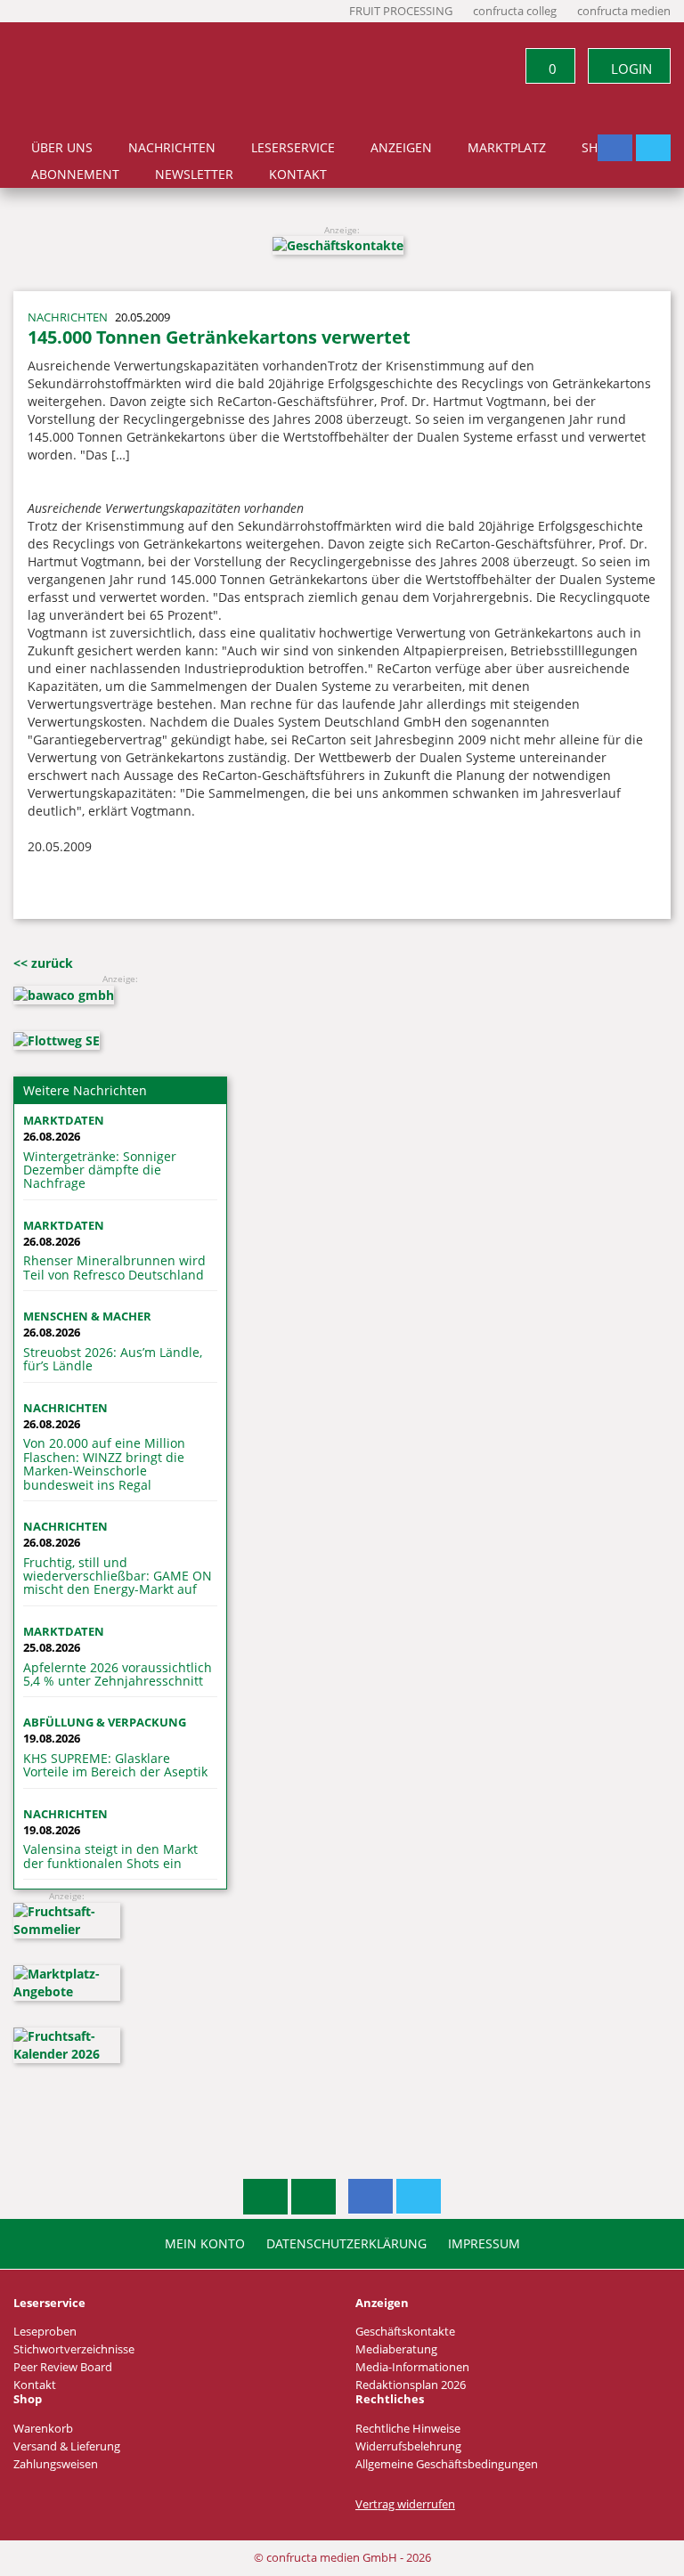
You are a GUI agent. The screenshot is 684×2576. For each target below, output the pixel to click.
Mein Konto (205, 2244)
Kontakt (298, 175)
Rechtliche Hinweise (408, 2429)
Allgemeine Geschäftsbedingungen (447, 2464)
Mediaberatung (396, 2349)
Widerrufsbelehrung (408, 2446)
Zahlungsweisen (56, 2464)
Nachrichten (172, 148)
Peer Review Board (63, 2367)
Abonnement (75, 175)
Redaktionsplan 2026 (411, 2385)
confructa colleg (515, 11)
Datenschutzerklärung (346, 2244)
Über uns (62, 148)
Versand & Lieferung (67, 2446)
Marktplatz (507, 148)
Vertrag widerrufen (405, 2504)
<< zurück (43, 963)
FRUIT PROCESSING (401, 11)
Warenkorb (43, 2429)
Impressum (484, 2244)
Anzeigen (401, 148)
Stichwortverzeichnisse (74, 2349)
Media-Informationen (412, 2367)
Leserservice (293, 148)
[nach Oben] (265, 2197)
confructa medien (624, 11)
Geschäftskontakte (405, 2332)
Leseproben (45, 2332)
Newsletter (194, 175)
